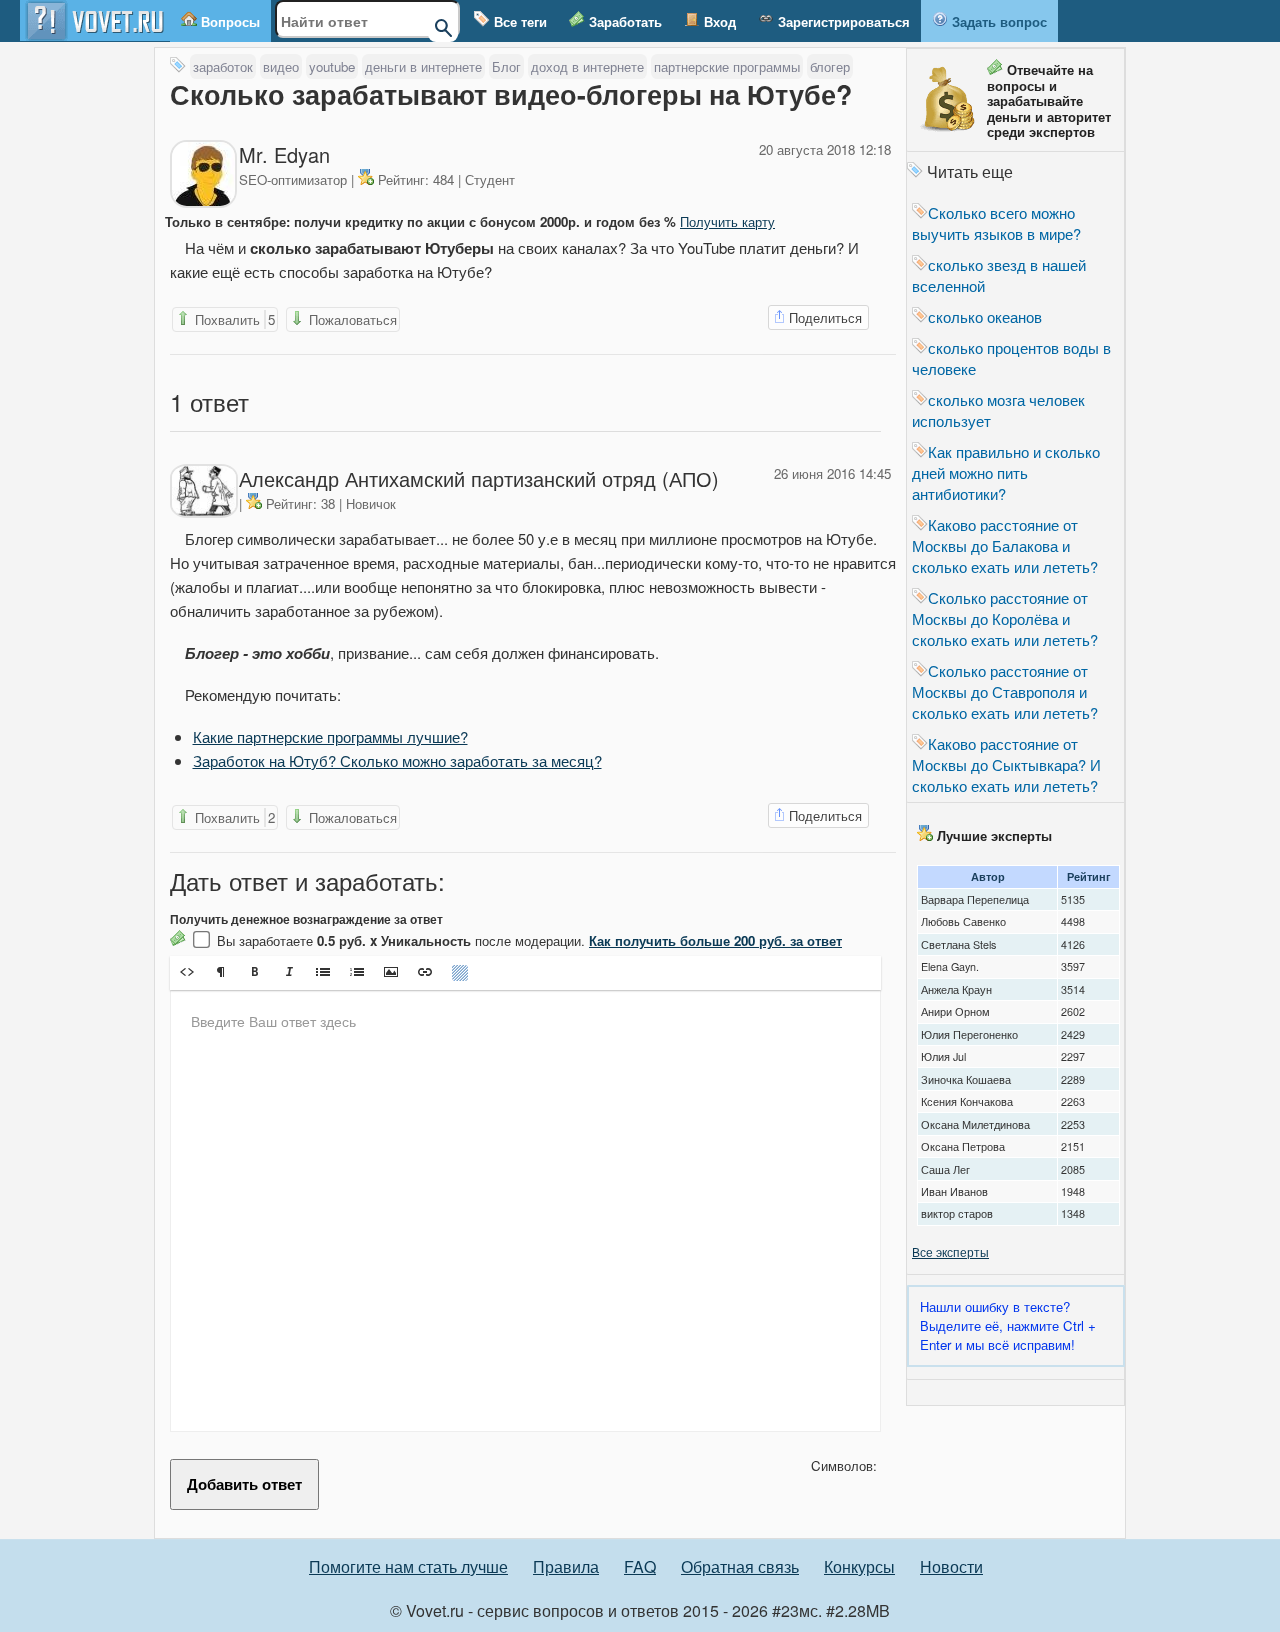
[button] (187, 972)
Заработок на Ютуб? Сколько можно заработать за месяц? (397, 760)
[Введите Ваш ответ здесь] (525, 1211)
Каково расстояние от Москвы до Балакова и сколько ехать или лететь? (1005, 545)
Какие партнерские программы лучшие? (330, 736)
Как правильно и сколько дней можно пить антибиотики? (1006, 472)
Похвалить (233, 319)
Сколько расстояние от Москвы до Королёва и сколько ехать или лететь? (1005, 618)
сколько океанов (985, 316)
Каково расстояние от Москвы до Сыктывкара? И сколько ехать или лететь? (1006, 764)
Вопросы (228, 21)
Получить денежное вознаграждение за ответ (306, 919)
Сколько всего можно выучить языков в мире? (996, 223)
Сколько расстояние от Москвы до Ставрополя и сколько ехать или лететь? (1005, 691)
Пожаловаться (351, 319)
